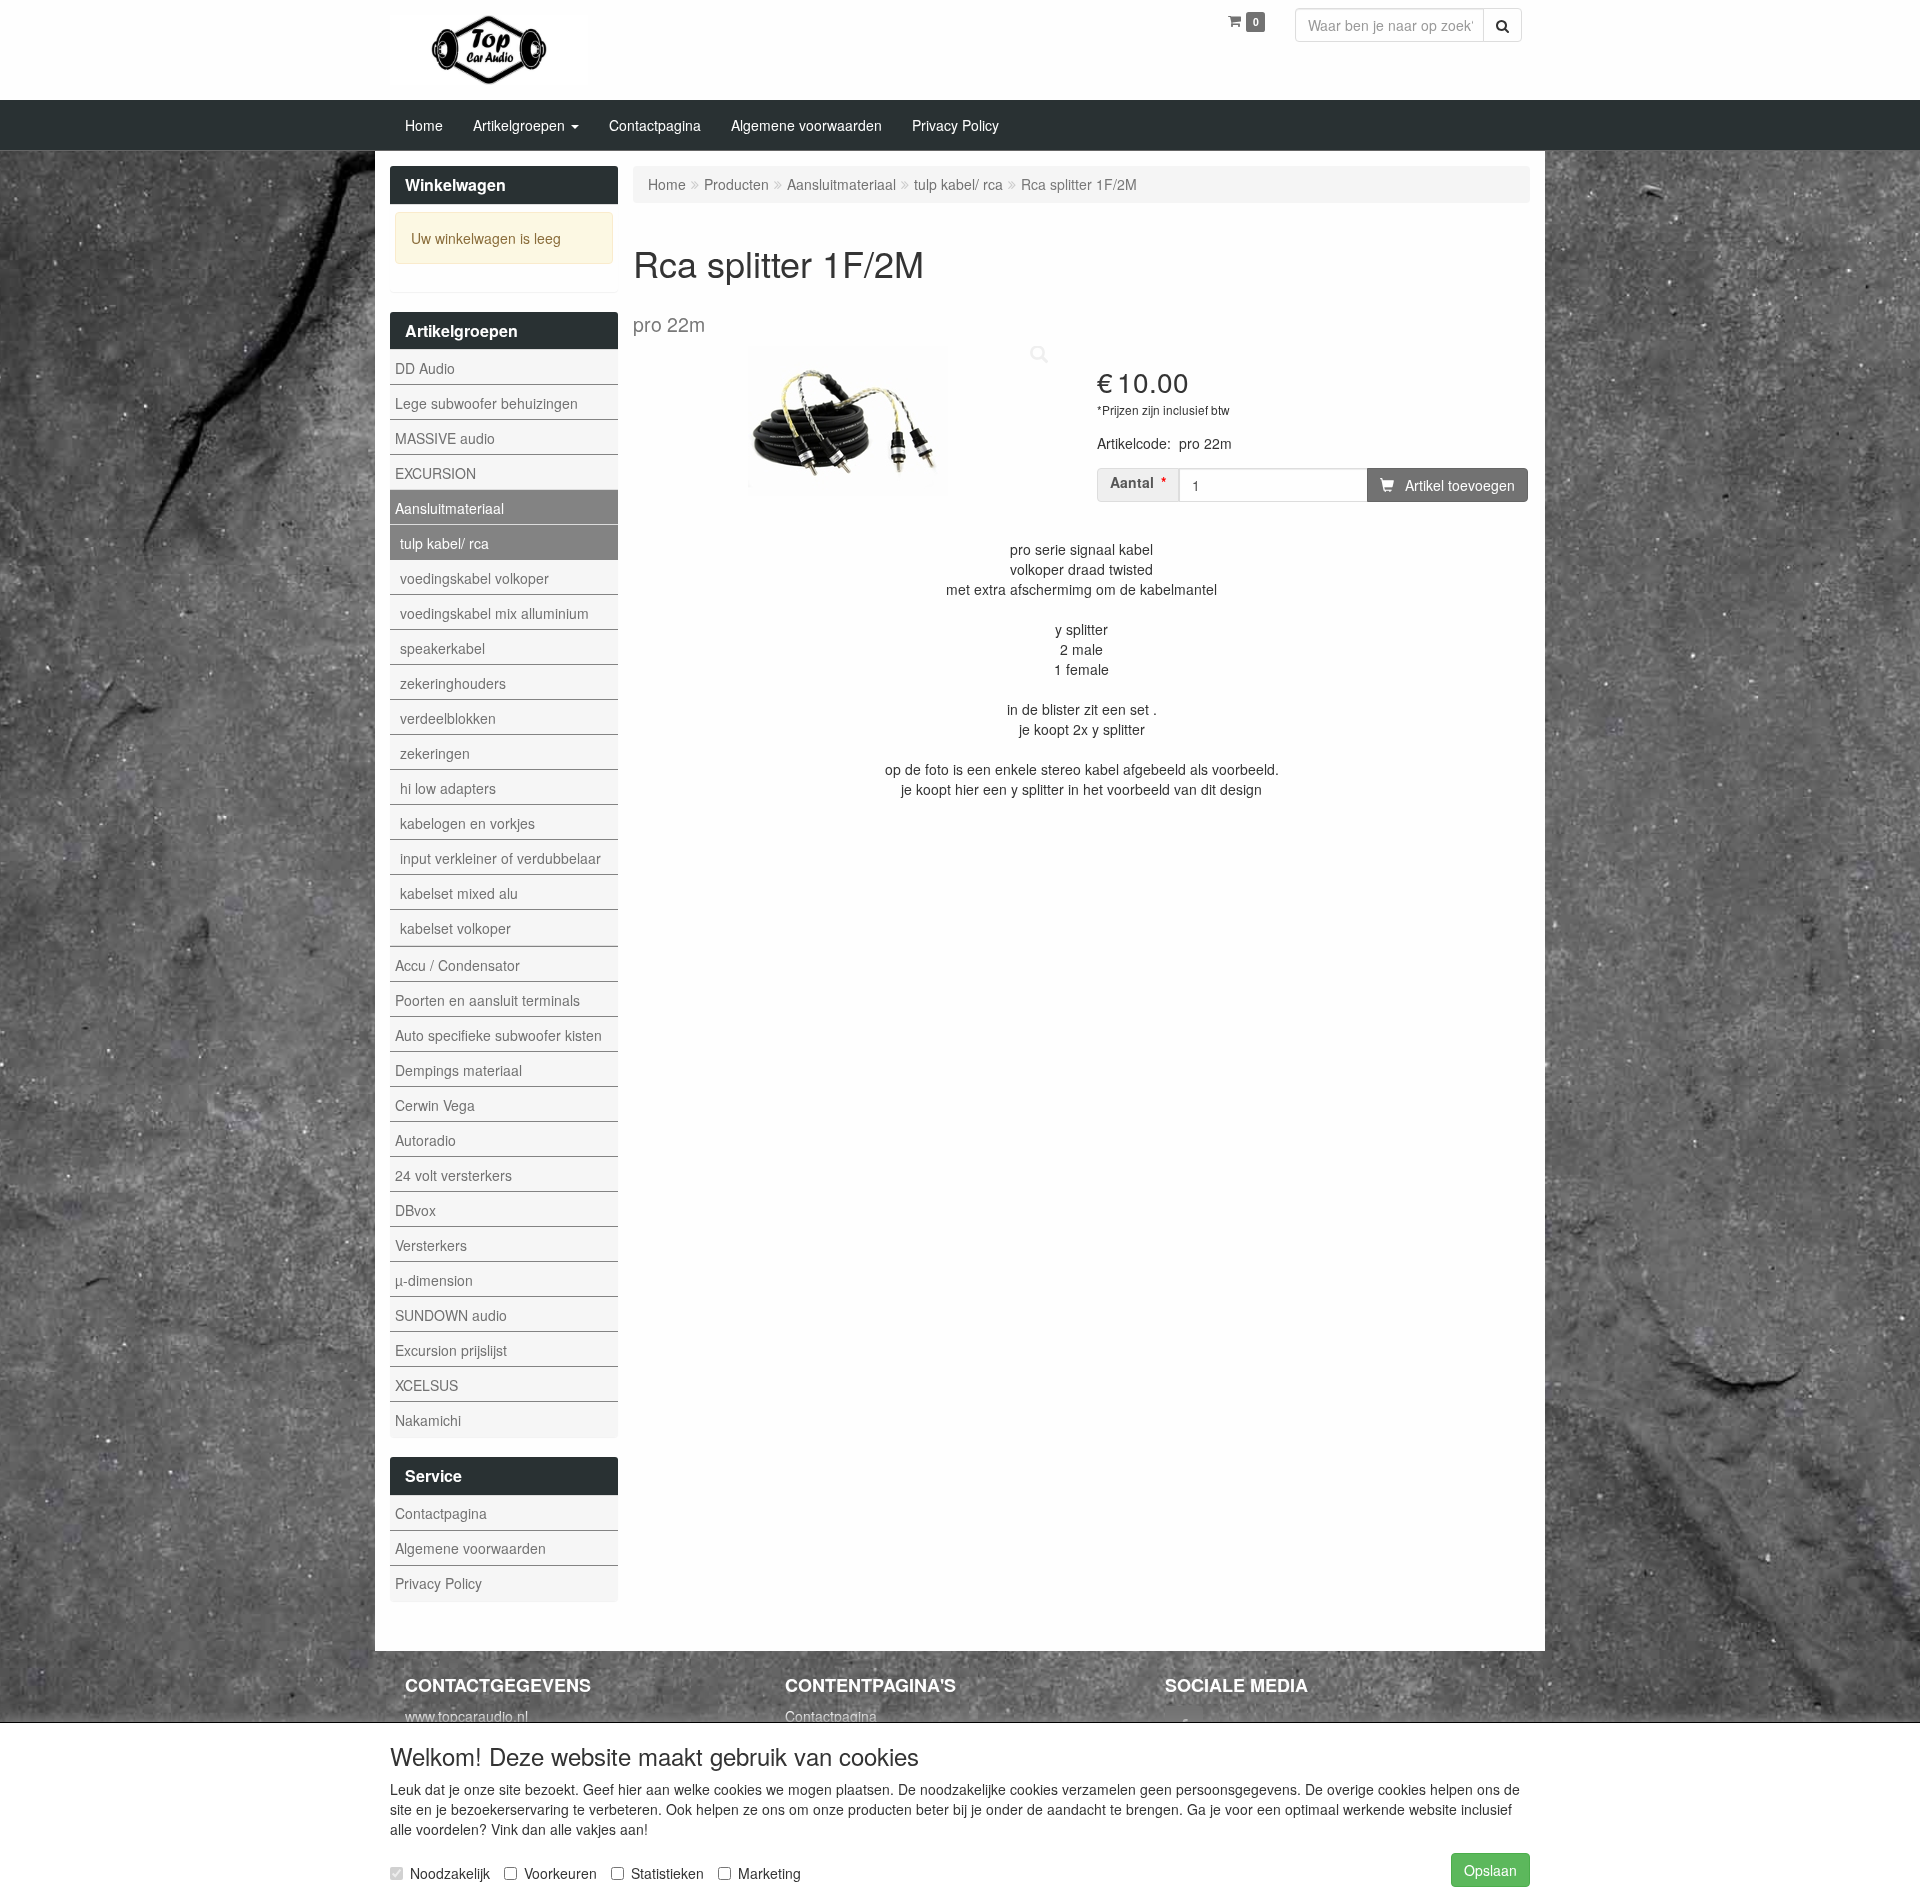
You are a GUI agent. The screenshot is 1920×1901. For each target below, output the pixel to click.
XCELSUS (426, 1385)
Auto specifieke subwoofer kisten (498, 1035)
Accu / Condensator (457, 965)
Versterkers (431, 1245)
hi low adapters (448, 788)
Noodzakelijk (450, 1873)
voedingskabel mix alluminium (494, 613)
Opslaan (1490, 1870)
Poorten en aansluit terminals (487, 1000)
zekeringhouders (453, 683)
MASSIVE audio (445, 438)
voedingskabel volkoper (474, 578)
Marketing (769, 1873)
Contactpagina (441, 1513)
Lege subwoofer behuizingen (486, 403)
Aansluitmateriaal (449, 508)
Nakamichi (428, 1420)
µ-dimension (434, 1280)
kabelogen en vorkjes (467, 823)
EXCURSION (435, 473)
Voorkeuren (560, 1873)
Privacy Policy (438, 1583)
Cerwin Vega (435, 1105)
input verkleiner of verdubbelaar (500, 858)
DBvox (415, 1210)
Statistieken (667, 1873)
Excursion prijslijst (451, 1350)
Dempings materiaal (458, 1070)
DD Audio (425, 368)
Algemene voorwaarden (470, 1548)
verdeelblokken (448, 718)
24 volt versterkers (453, 1175)
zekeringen (435, 753)
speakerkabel (442, 648)
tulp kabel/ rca (444, 543)
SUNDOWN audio (451, 1315)
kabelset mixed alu (459, 893)
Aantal (1132, 482)
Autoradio (425, 1140)
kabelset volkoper (455, 928)
